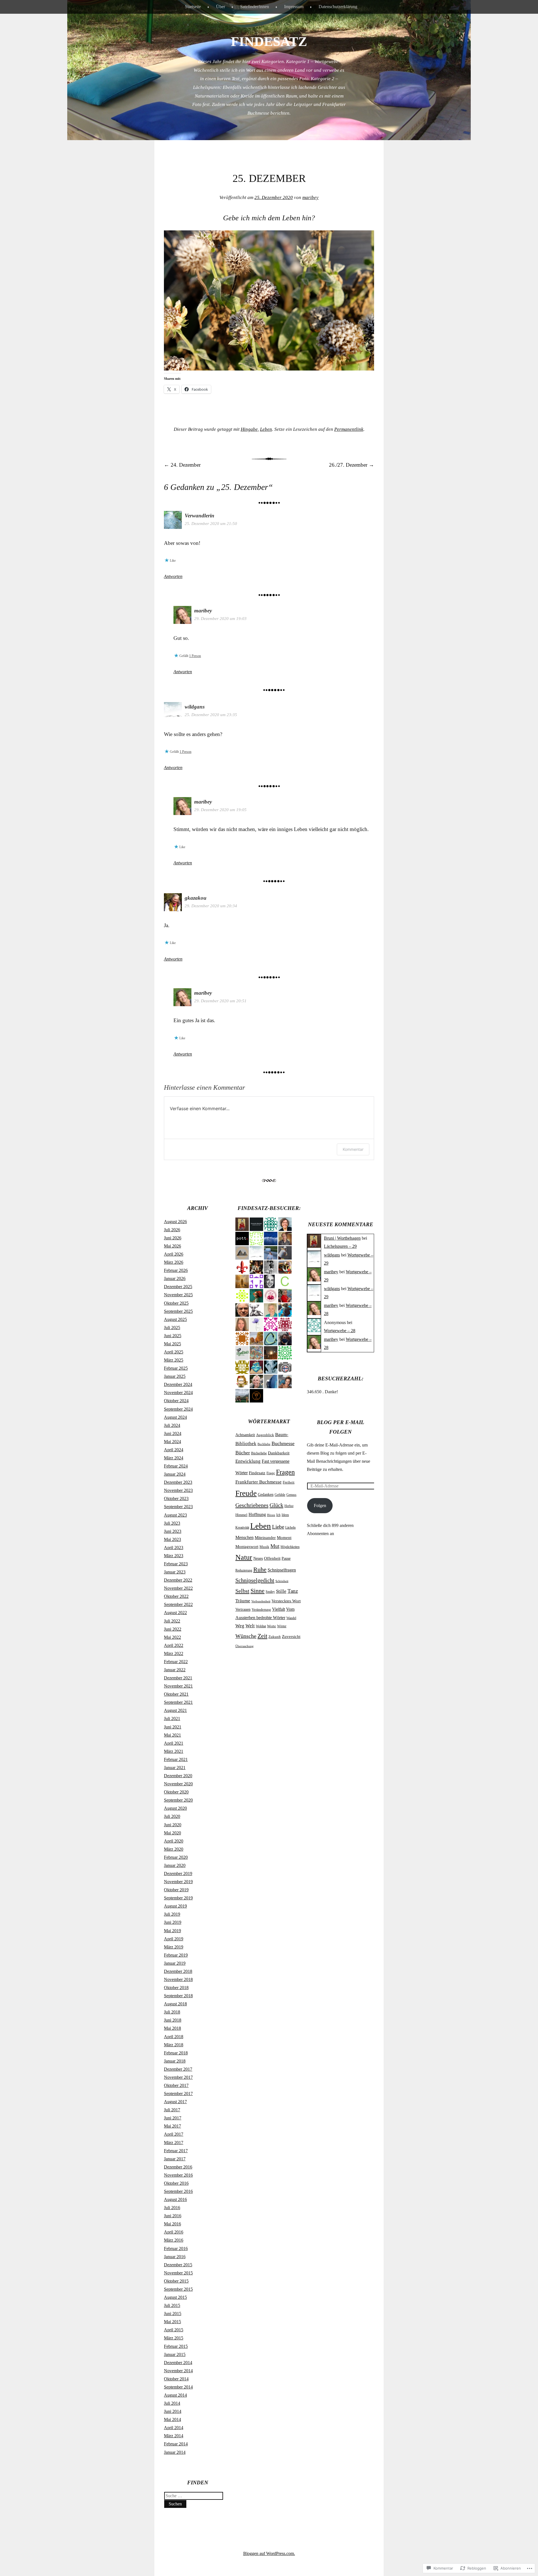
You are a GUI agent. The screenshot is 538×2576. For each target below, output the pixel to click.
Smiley (270, 1592)
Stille (281, 1591)
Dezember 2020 (178, 1776)
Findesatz (257, 1473)
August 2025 (175, 1319)
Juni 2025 (173, 1336)
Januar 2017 (175, 2159)
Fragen (285, 1472)
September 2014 (178, 2387)
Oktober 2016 (176, 2183)
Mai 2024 (172, 1442)
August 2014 (175, 2395)
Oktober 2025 (176, 1303)
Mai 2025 (172, 1344)
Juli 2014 (172, 2403)
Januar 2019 (175, 1963)
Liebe (278, 1527)
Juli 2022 (172, 1621)
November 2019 (178, 1882)
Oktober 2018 (176, 1988)
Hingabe (249, 429)
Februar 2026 (176, 1270)
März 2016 (174, 2240)
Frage (271, 1473)
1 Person (195, 656)
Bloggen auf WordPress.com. (269, 2553)
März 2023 (174, 1556)
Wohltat (261, 1626)
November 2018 (178, 1979)
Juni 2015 (173, 2314)
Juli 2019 (172, 1914)
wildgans (195, 707)
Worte (272, 1626)
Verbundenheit (261, 1601)
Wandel (291, 1618)
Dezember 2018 (178, 1971)
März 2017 (174, 2143)
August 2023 (175, 1515)
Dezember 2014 (178, 2363)
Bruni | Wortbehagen (342, 1238)
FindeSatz (269, 41)
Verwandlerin (200, 516)
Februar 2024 (176, 1466)
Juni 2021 (173, 1727)
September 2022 (178, 1604)
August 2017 (175, 2102)
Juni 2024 (173, 1433)
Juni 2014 (173, 2411)
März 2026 (174, 1262)
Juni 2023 (173, 1531)
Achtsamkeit (245, 1435)
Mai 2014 (172, 2419)
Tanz (293, 1591)
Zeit (262, 1636)
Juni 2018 (173, 2020)
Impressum (294, 7)
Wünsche (246, 1636)
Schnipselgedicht (255, 1580)
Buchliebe (264, 1444)
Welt (250, 1626)
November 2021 (178, 1686)
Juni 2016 (173, 2216)
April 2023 (174, 1548)
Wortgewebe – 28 (340, 1331)
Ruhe (260, 1570)
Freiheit (289, 1482)
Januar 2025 (175, 1376)
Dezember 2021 (178, 1678)
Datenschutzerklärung (338, 7)
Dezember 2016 (178, 2167)
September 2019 (178, 1898)
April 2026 (174, 1254)
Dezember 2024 (178, 1384)
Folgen (320, 1505)
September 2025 (178, 1311)
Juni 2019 (173, 1922)
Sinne (258, 1591)
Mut (275, 1546)
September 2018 (178, 1996)
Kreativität (242, 1527)
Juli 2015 (172, 2305)
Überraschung (244, 1646)
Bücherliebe (259, 1453)
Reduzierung (244, 1570)
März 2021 (174, 1751)
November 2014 (178, 2371)
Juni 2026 (173, 1238)
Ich (278, 1515)
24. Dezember (182, 465)
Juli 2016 (172, 2208)
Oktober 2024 (176, 1401)
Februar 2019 (176, 1955)
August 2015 (175, 2297)
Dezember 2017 (178, 2069)
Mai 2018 (172, 2028)
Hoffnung (257, 1514)
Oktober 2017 (176, 2085)
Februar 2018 (176, 2053)
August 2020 (175, 1808)
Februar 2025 (176, 1368)
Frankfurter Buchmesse (258, 1482)
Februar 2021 (176, 1759)
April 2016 (174, 2232)
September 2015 (178, 2289)
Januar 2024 (175, 1474)
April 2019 (174, 1939)
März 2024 (174, 1458)
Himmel (241, 1515)
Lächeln (290, 1527)
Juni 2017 (173, 2118)
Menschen (244, 1537)
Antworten (173, 576)
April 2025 (174, 1352)
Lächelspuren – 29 (340, 1246)
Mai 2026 (172, 1246)
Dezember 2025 (178, 1287)
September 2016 (178, 2191)
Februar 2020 (176, 1857)
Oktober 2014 (176, 2379)
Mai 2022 (172, 1637)
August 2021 (175, 1710)
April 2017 (174, 2134)
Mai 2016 (172, 2224)
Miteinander (265, 1537)
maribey (310, 197)
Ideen (285, 1515)
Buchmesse (283, 1443)
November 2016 (178, 2175)
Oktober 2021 (176, 1694)
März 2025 (174, 1360)
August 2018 (175, 2004)
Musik (264, 1547)
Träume (243, 1601)
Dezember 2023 (178, 1482)
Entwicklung (248, 1461)
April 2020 (174, 1841)
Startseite (193, 7)
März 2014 (174, 2436)
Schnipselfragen (282, 1570)
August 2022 (175, 1613)
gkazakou (196, 898)
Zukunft (275, 1637)
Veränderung (261, 1610)
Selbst (242, 1591)
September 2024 (178, 1409)
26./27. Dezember (352, 465)
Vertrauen (243, 1609)
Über (221, 7)
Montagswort (247, 1546)
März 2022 (174, 1653)
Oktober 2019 (176, 1890)
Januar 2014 (175, 2452)
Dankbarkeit (279, 1453)
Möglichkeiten (290, 1547)
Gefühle (280, 1495)
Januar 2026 (175, 1278)
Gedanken (266, 1495)
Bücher (243, 1453)
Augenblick (265, 1435)
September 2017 (178, 2094)
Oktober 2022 (176, 1596)
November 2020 (178, 1784)
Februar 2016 (176, 2248)
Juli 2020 (172, 1816)
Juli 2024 (172, 1425)
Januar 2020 (175, 1865)
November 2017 (178, 2077)
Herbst (289, 1506)
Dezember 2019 (178, 1873)
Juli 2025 (172, 1328)
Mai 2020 (172, 1833)
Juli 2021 (172, 1719)
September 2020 (178, 1800)
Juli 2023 (172, 1523)
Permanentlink (349, 429)
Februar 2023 (176, 1564)
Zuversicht (291, 1637)
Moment (284, 1537)
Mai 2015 (172, 2322)
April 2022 (174, 1645)
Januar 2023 (175, 1572)
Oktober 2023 (176, 1498)
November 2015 (178, 2273)
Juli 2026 (172, 1230)
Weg (240, 1626)
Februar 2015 (176, 2346)
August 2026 (175, 1222)
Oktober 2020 (176, 1792)
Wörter (282, 1626)
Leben (266, 429)
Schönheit (282, 1581)
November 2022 (178, 1588)
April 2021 (174, 1743)
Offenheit (272, 1558)
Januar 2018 (175, 2061)
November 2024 (178, 1393)
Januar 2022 (175, 1670)
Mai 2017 (172, 2126)
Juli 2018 (172, 2012)
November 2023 (178, 1490)
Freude (246, 1493)
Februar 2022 (176, 1662)
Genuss (291, 1495)
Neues (258, 1558)
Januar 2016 (175, 2257)
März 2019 (174, 1947)
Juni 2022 (173, 1629)
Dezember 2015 (178, 2265)
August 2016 (175, 2199)
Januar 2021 (175, 1768)
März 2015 (174, 2338)
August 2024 (175, 1417)
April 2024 (174, 1450)
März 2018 (174, 2045)
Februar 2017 (176, 2151)
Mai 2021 (172, 1735)
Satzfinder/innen (255, 7)
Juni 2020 (173, 1825)
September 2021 (178, 1702)
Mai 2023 (172, 1539)
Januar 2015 (175, 2354)
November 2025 (178, 1295)
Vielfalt (279, 1609)
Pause (286, 1558)
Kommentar (353, 1149)
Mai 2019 (172, 1931)
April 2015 (174, 2330)
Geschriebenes (252, 1505)
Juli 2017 (172, 2110)
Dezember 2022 (178, 1580)
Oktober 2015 (176, 2281)
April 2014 (174, 2428)
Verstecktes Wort (286, 1601)
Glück (276, 1505)
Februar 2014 (176, 2444)
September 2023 (178, 1507)
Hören (271, 1515)
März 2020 (174, 1849)
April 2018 (174, 2037)
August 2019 (175, 1906)
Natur (244, 1557)
